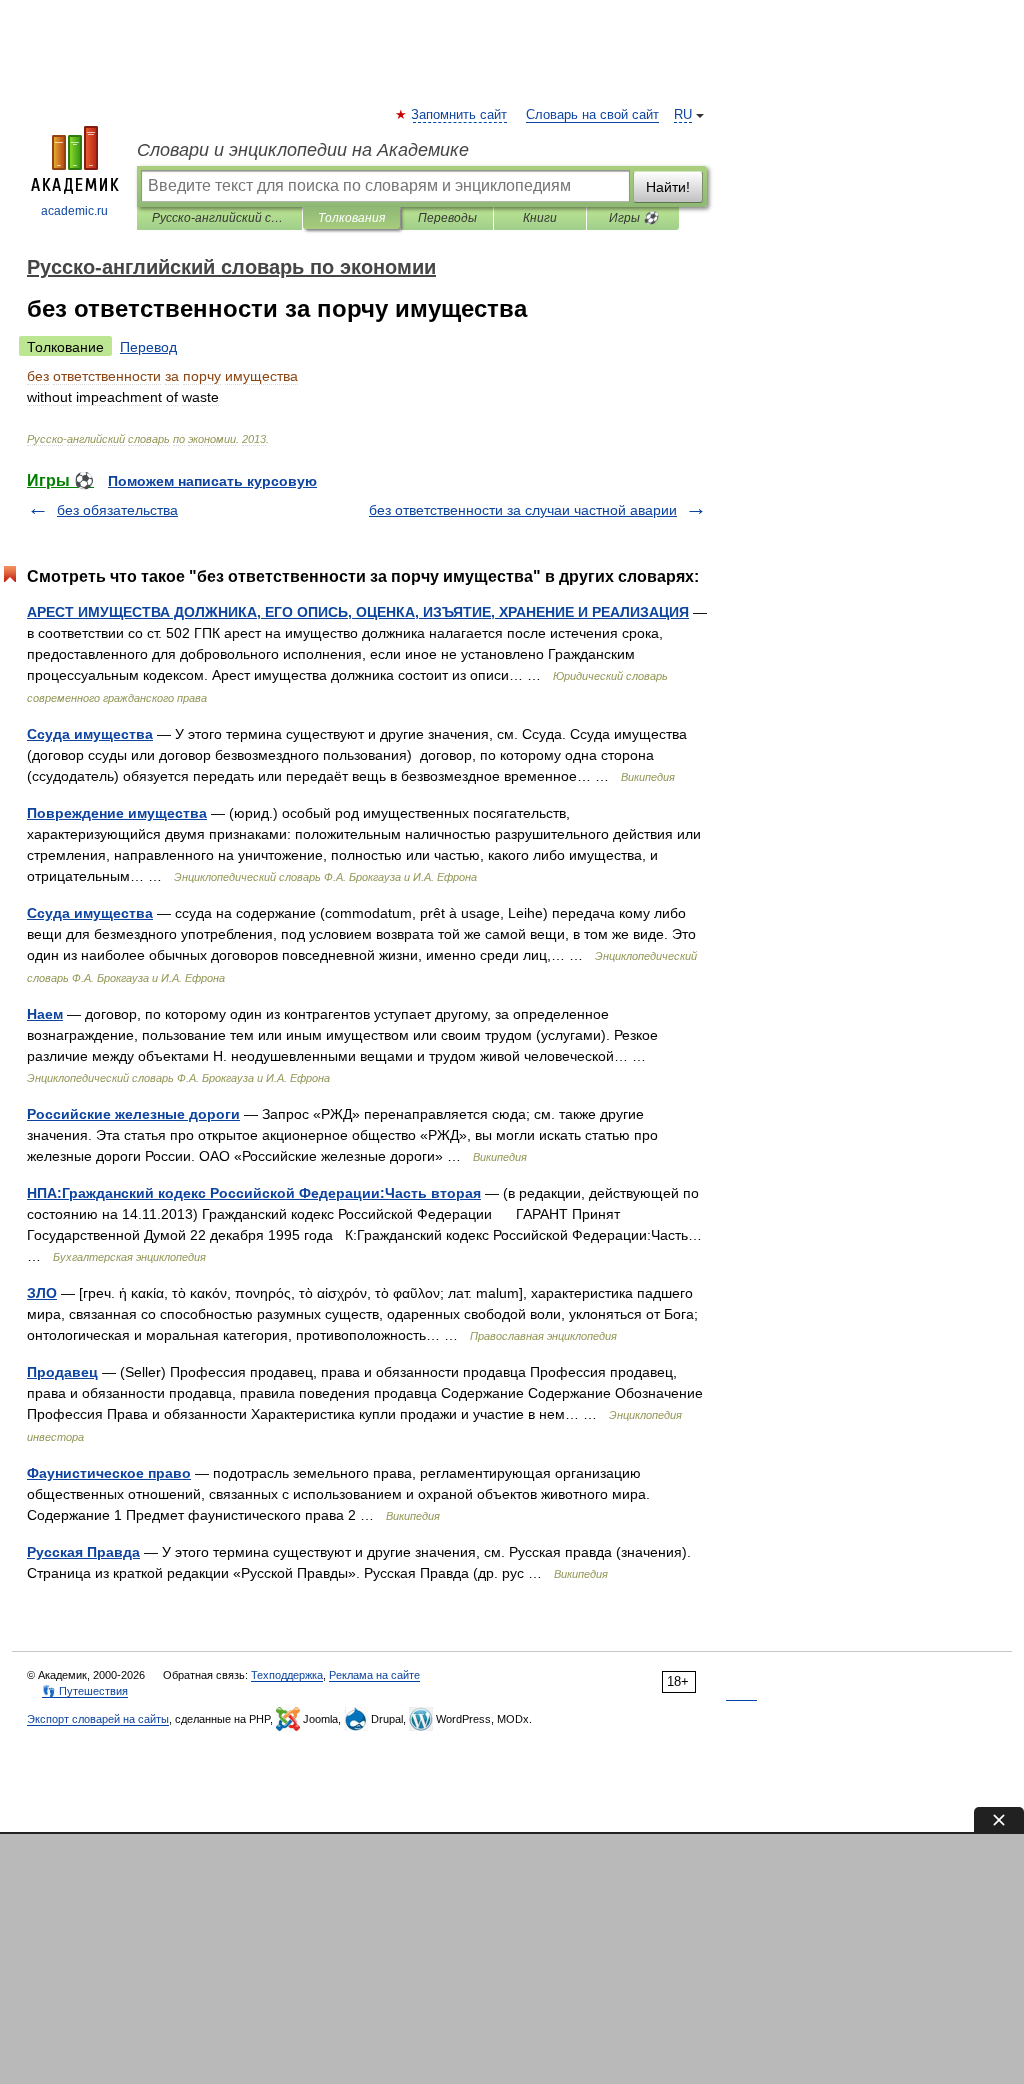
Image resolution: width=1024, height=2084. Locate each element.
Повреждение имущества (117, 813)
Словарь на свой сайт (592, 115)
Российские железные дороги (133, 1114)
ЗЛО (42, 1293)
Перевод (148, 347)
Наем (45, 1014)
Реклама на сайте (374, 1675)
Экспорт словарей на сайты (98, 1719)
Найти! (668, 187)
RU (683, 115)
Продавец (62, 1372)
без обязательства (117, 510)
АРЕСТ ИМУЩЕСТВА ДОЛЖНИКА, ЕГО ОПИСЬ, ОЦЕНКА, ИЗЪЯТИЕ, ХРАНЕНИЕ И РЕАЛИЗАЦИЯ (358, 612)
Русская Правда (83, 1552)
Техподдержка (287, 1675)
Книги (540, 218)
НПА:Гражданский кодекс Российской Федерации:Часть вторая (254, 1193)
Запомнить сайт (460, 115)
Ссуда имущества (90, 734)
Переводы (447, 218)
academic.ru (74, 211)
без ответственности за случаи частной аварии (523, 510)
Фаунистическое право (109, 1473)
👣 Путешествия (85, 1691)
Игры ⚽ (633, 218)
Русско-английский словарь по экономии (219, 218)
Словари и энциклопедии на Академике (303, 150)
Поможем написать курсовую (212, 481)
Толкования (351, 218)
